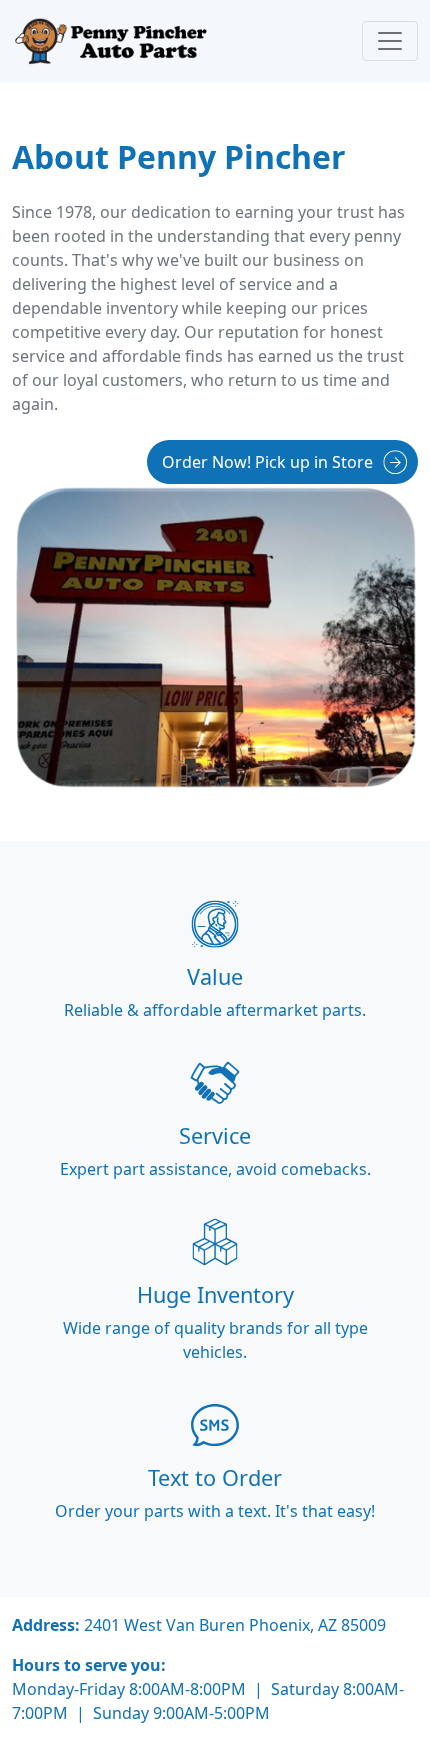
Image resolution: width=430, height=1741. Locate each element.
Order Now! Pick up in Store (267, 462)
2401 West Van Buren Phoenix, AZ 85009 (235, 1625)
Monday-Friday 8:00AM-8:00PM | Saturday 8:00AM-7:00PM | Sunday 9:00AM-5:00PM (208, 1701)
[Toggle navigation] (390, 41)
